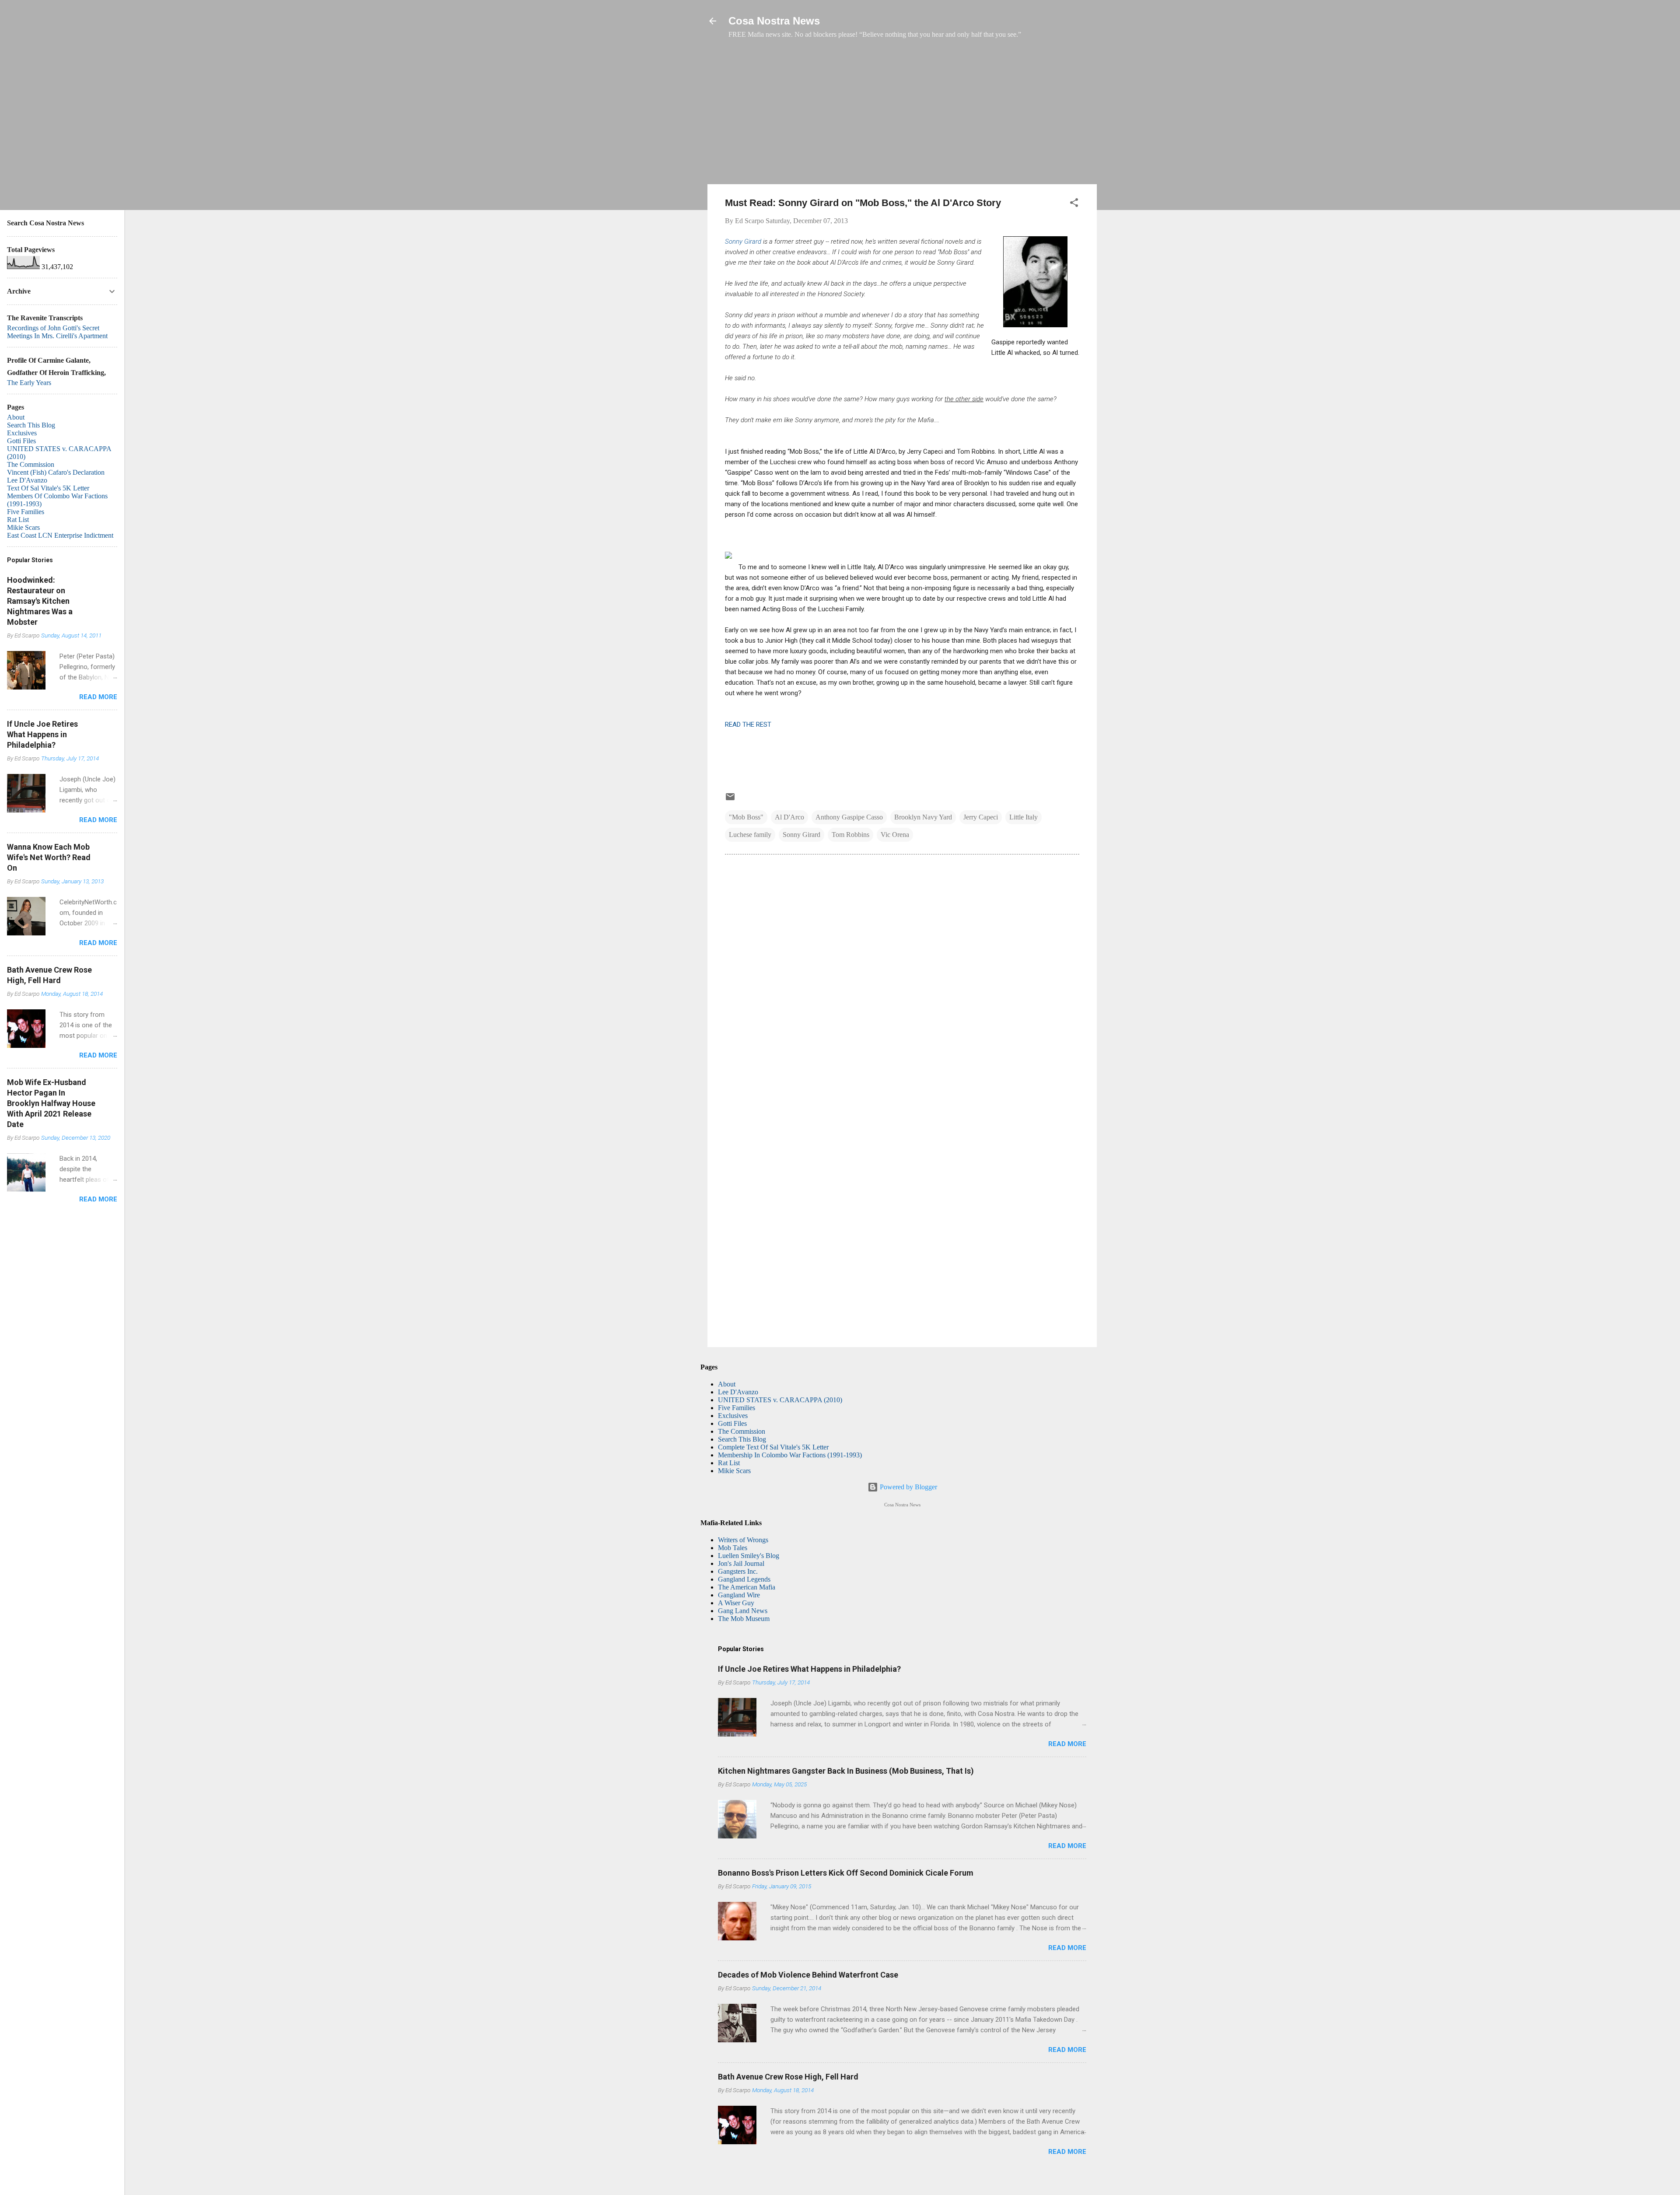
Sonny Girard (743, 242)
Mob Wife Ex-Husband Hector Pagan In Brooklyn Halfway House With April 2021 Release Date (51, 1103)
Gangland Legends (744, 1579)
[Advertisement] (902, 116)
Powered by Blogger (908, 1487)
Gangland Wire (739, 1595)
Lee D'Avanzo (738, 1392)
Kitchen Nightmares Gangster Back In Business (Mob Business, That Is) (846, 1771)
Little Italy (1024, 817)
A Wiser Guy (736, 1603)
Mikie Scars (734, 1471)
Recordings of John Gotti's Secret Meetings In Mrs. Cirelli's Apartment (57, 332)
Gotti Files (732, 1423)
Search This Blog (742, 1439)
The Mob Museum (744, 1619)
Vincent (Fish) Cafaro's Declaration (56, 472)
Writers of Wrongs (743, 1540)
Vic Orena (895, 835)
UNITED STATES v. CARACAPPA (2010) (780, 1400)
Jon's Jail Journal (741, 1563)
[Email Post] (730, 800)
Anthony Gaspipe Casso (849, 817)
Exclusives (733, 1416)
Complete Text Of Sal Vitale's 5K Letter (773, 1447)
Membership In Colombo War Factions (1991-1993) (790, 1455)
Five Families (737, 1408)
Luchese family (750, 835)
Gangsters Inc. (738, 1571)
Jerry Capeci (981, 817)
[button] (1074, 204)
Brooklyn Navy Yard (923, 817)
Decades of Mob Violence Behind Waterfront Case (808, 1975)
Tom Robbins (850, 835)
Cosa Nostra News (774, 21)
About (727, 1384)
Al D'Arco (789, 817)
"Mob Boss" (746, 817)
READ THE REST (748, 725)
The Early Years (29, 383)
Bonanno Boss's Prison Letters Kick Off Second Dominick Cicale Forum (846, 1873)
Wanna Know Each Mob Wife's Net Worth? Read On (49, 857)
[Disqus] (902, 980)
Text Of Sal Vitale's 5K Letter (48, 488)
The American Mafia (747, 1587)
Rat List (729, 1463)
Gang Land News (743, 1611)
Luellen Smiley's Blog (749, 1556)
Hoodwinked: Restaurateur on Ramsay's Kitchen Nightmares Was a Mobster (40, 601)
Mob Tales (733, 1548)
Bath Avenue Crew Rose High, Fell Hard (788, 2077)
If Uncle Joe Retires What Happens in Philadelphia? (809, 1669)
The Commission (742, 1431)
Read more (1067, 1744)
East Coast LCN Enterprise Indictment (60, 535)
